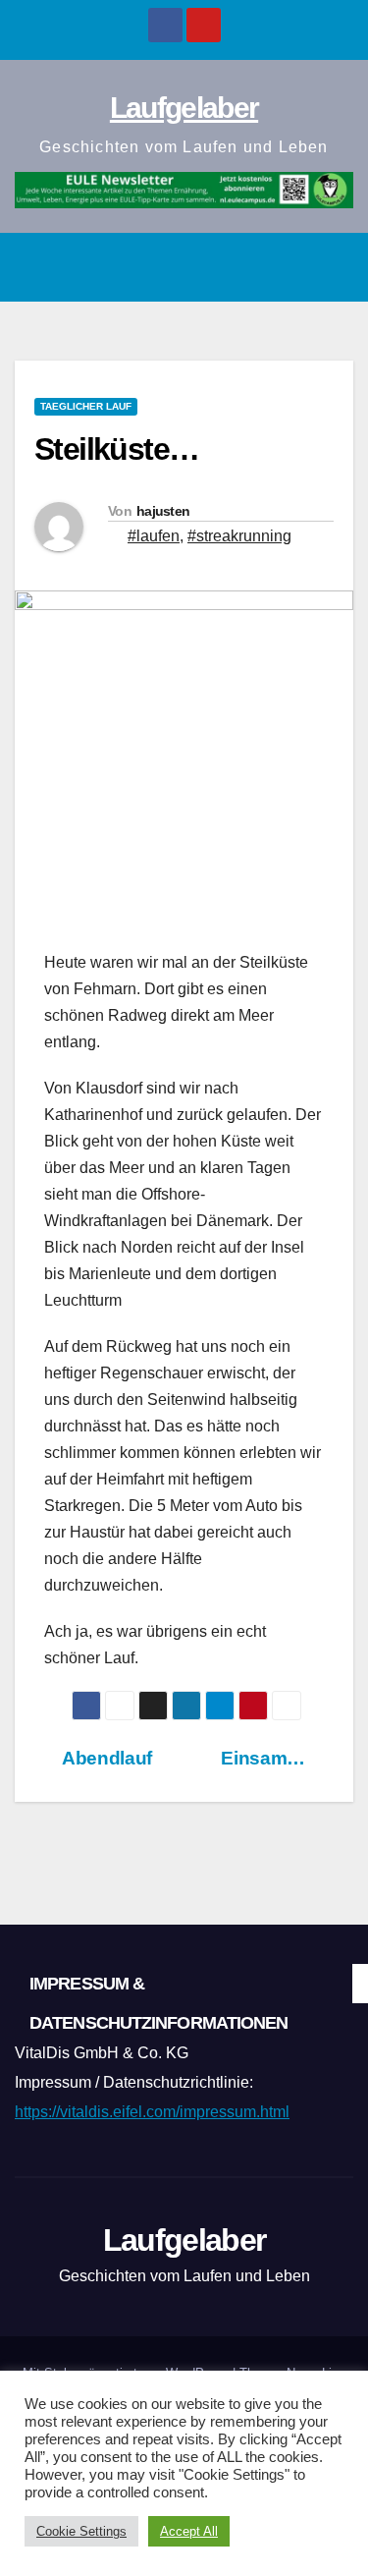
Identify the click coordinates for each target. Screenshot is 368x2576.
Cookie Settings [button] (81, 2531)
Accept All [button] (189, 2531)
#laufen (154, 536)
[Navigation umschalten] (333, 267)
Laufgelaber (184, 108)
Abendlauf (105, 1758)
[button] (290, 267)
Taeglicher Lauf (86, 406)
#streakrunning (239, 536)
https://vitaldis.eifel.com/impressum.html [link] (152, 2112)
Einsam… (265, 1758)
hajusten (163, 511)
